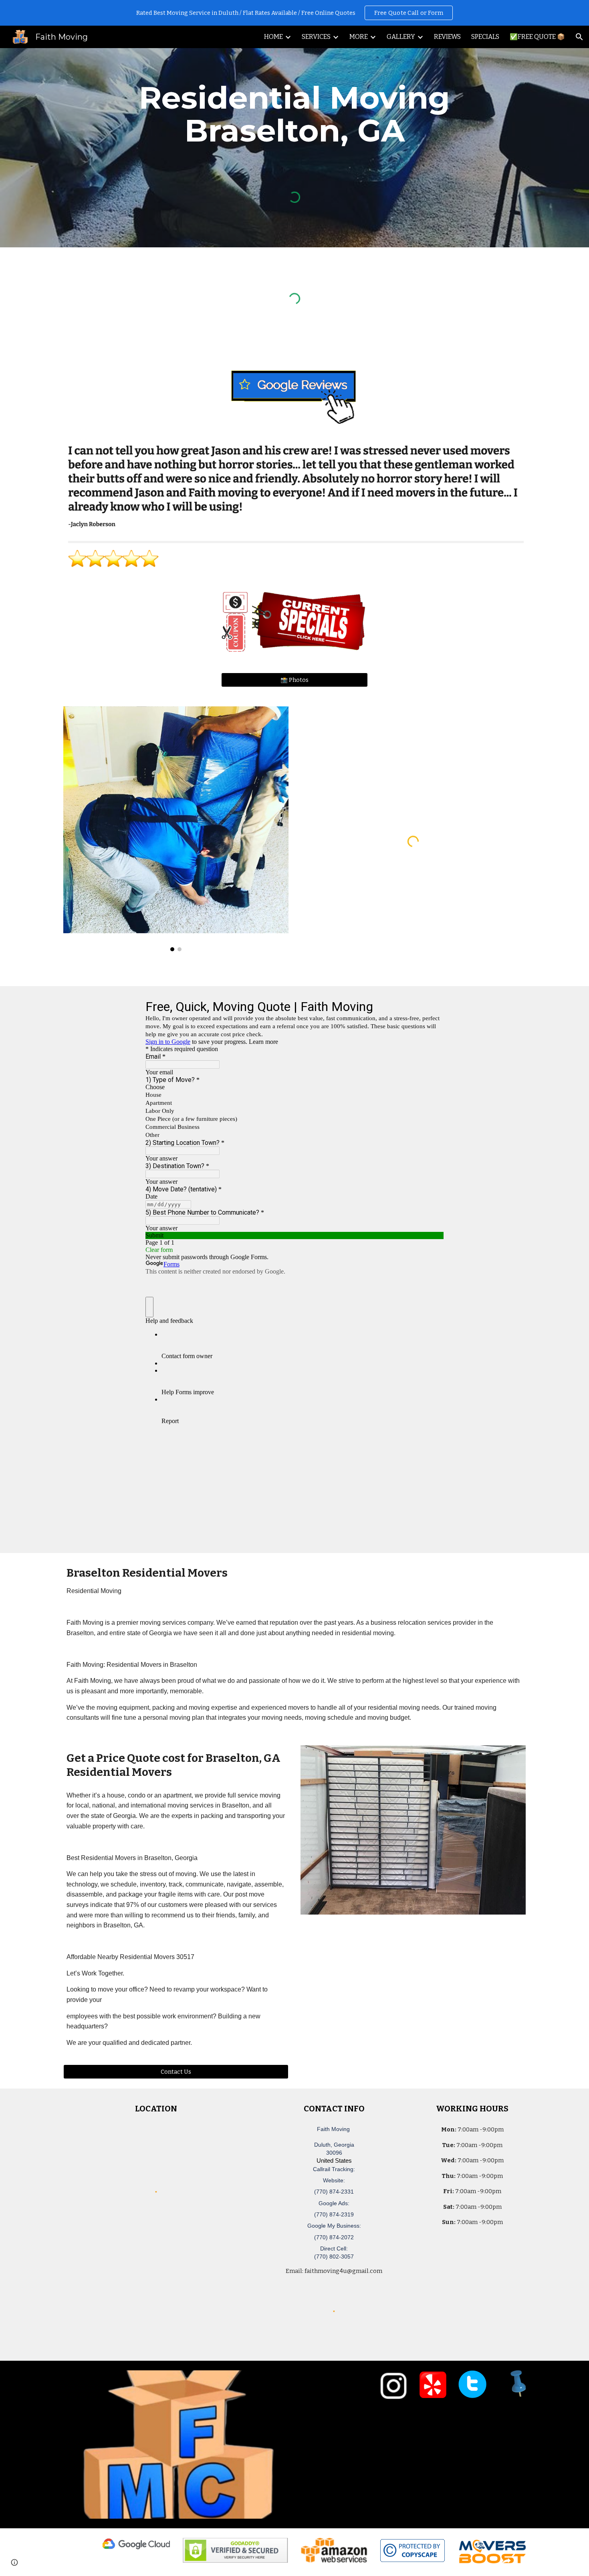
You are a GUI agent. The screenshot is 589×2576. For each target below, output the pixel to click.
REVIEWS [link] (447, 37)
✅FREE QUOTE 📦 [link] (537, 37)
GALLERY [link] (401, 37)
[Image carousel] (176, 829)
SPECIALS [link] (485, 37)
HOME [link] (273, 37)
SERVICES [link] (316, 37)
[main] (294, 114)
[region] (294, 13)
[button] (579, 37)
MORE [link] (359, 37)
